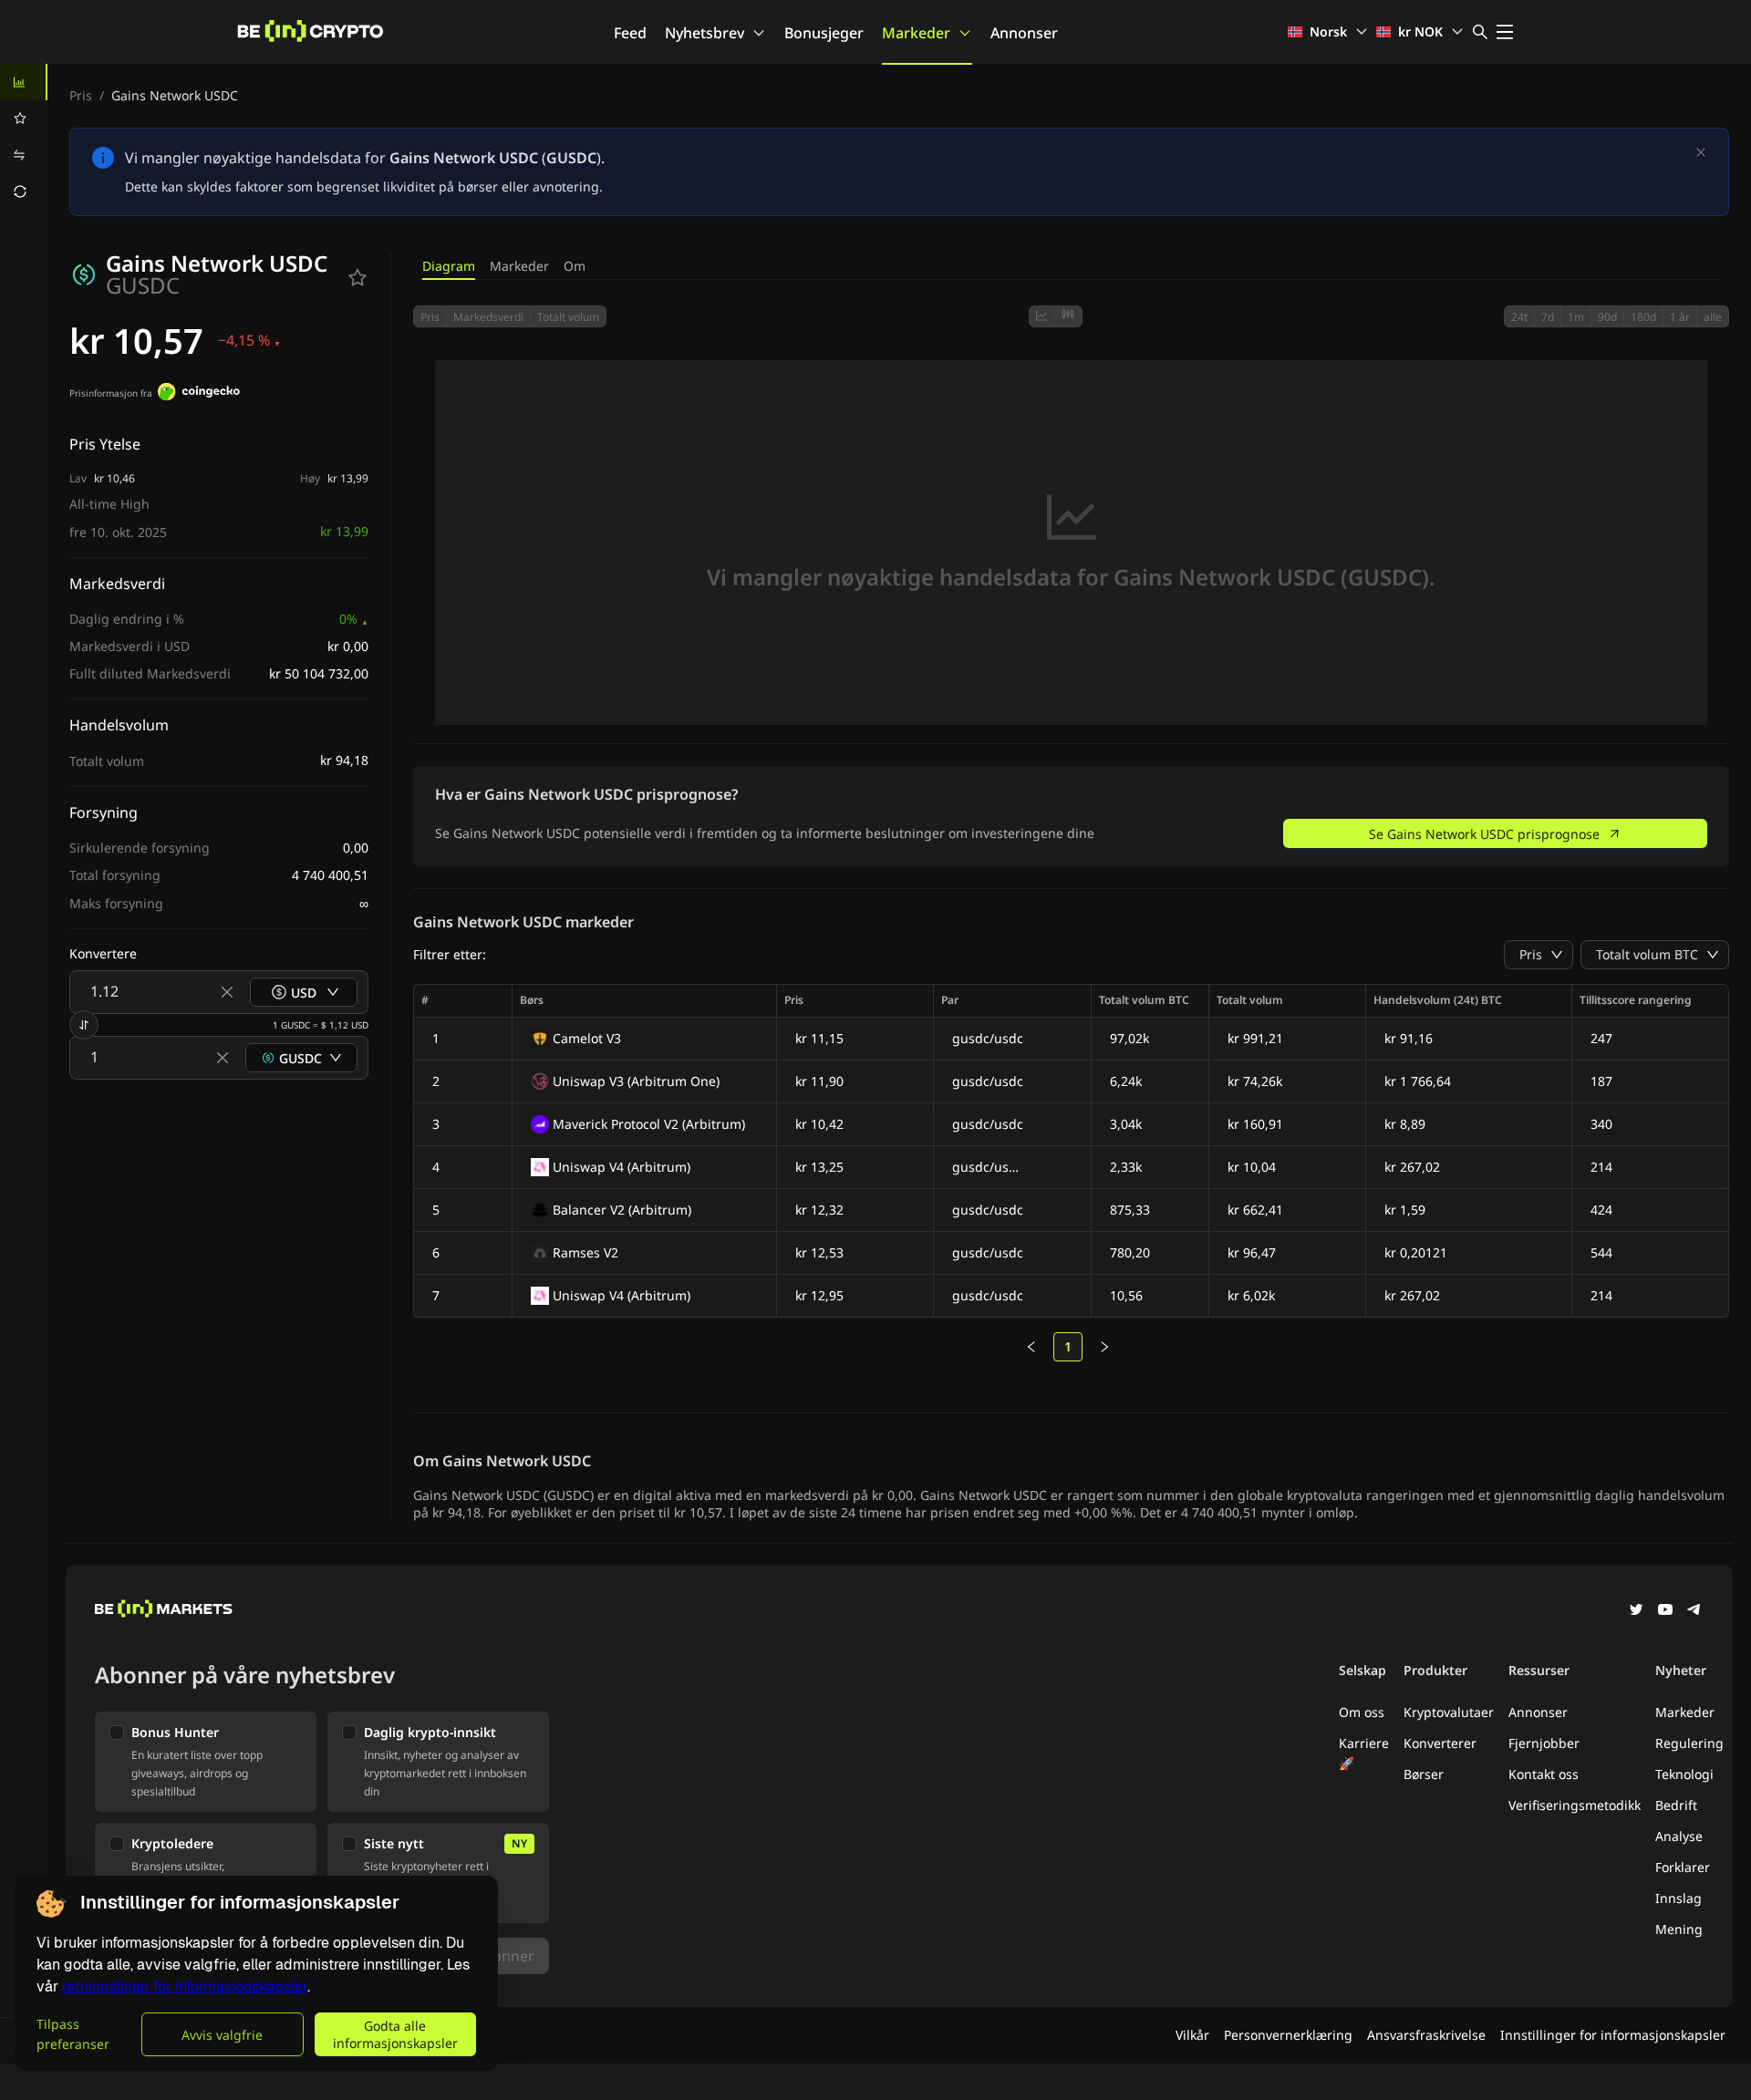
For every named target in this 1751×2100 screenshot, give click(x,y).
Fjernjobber (1544, 1743)
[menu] (24, 137)
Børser (1424, 1774)
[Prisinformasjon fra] (199, 394)
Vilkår (1192, 2035)
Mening (1679, 1929)
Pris (81, 95)
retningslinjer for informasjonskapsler (185, 1986)
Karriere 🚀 (1364, 1753)
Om (575, 266)
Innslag (1678, 1898)
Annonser (1024, 33)
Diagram (449, 266)
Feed (630, 33)
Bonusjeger (824, 33)
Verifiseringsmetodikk (1575, 1805)
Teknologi (1684, 1774)
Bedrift (1676, 1805)
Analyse (1679, 1836)
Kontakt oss (1544, 1774)
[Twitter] (1636, 1611)
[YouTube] (1665, 1611)
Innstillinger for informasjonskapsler (1613, 2035)
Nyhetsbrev (705, 33)
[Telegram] (1694, 1611)
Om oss (1362, 1712)
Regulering (1689, 1743)
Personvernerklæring (1288, 2035)
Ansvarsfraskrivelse (1426, 2035)
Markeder (916, 33)
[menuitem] (24, 82)
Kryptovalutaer (1449, 1712)
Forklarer (1683, 1867)
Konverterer (1440, 1743)
